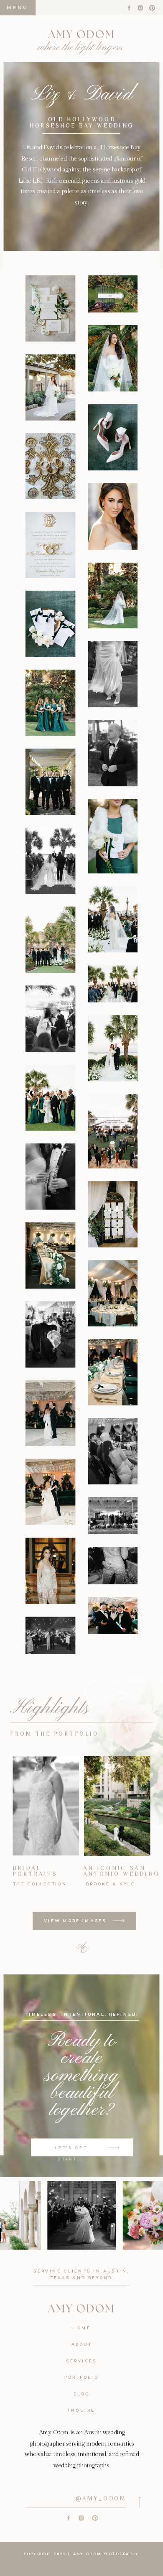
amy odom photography (105, 2554)
